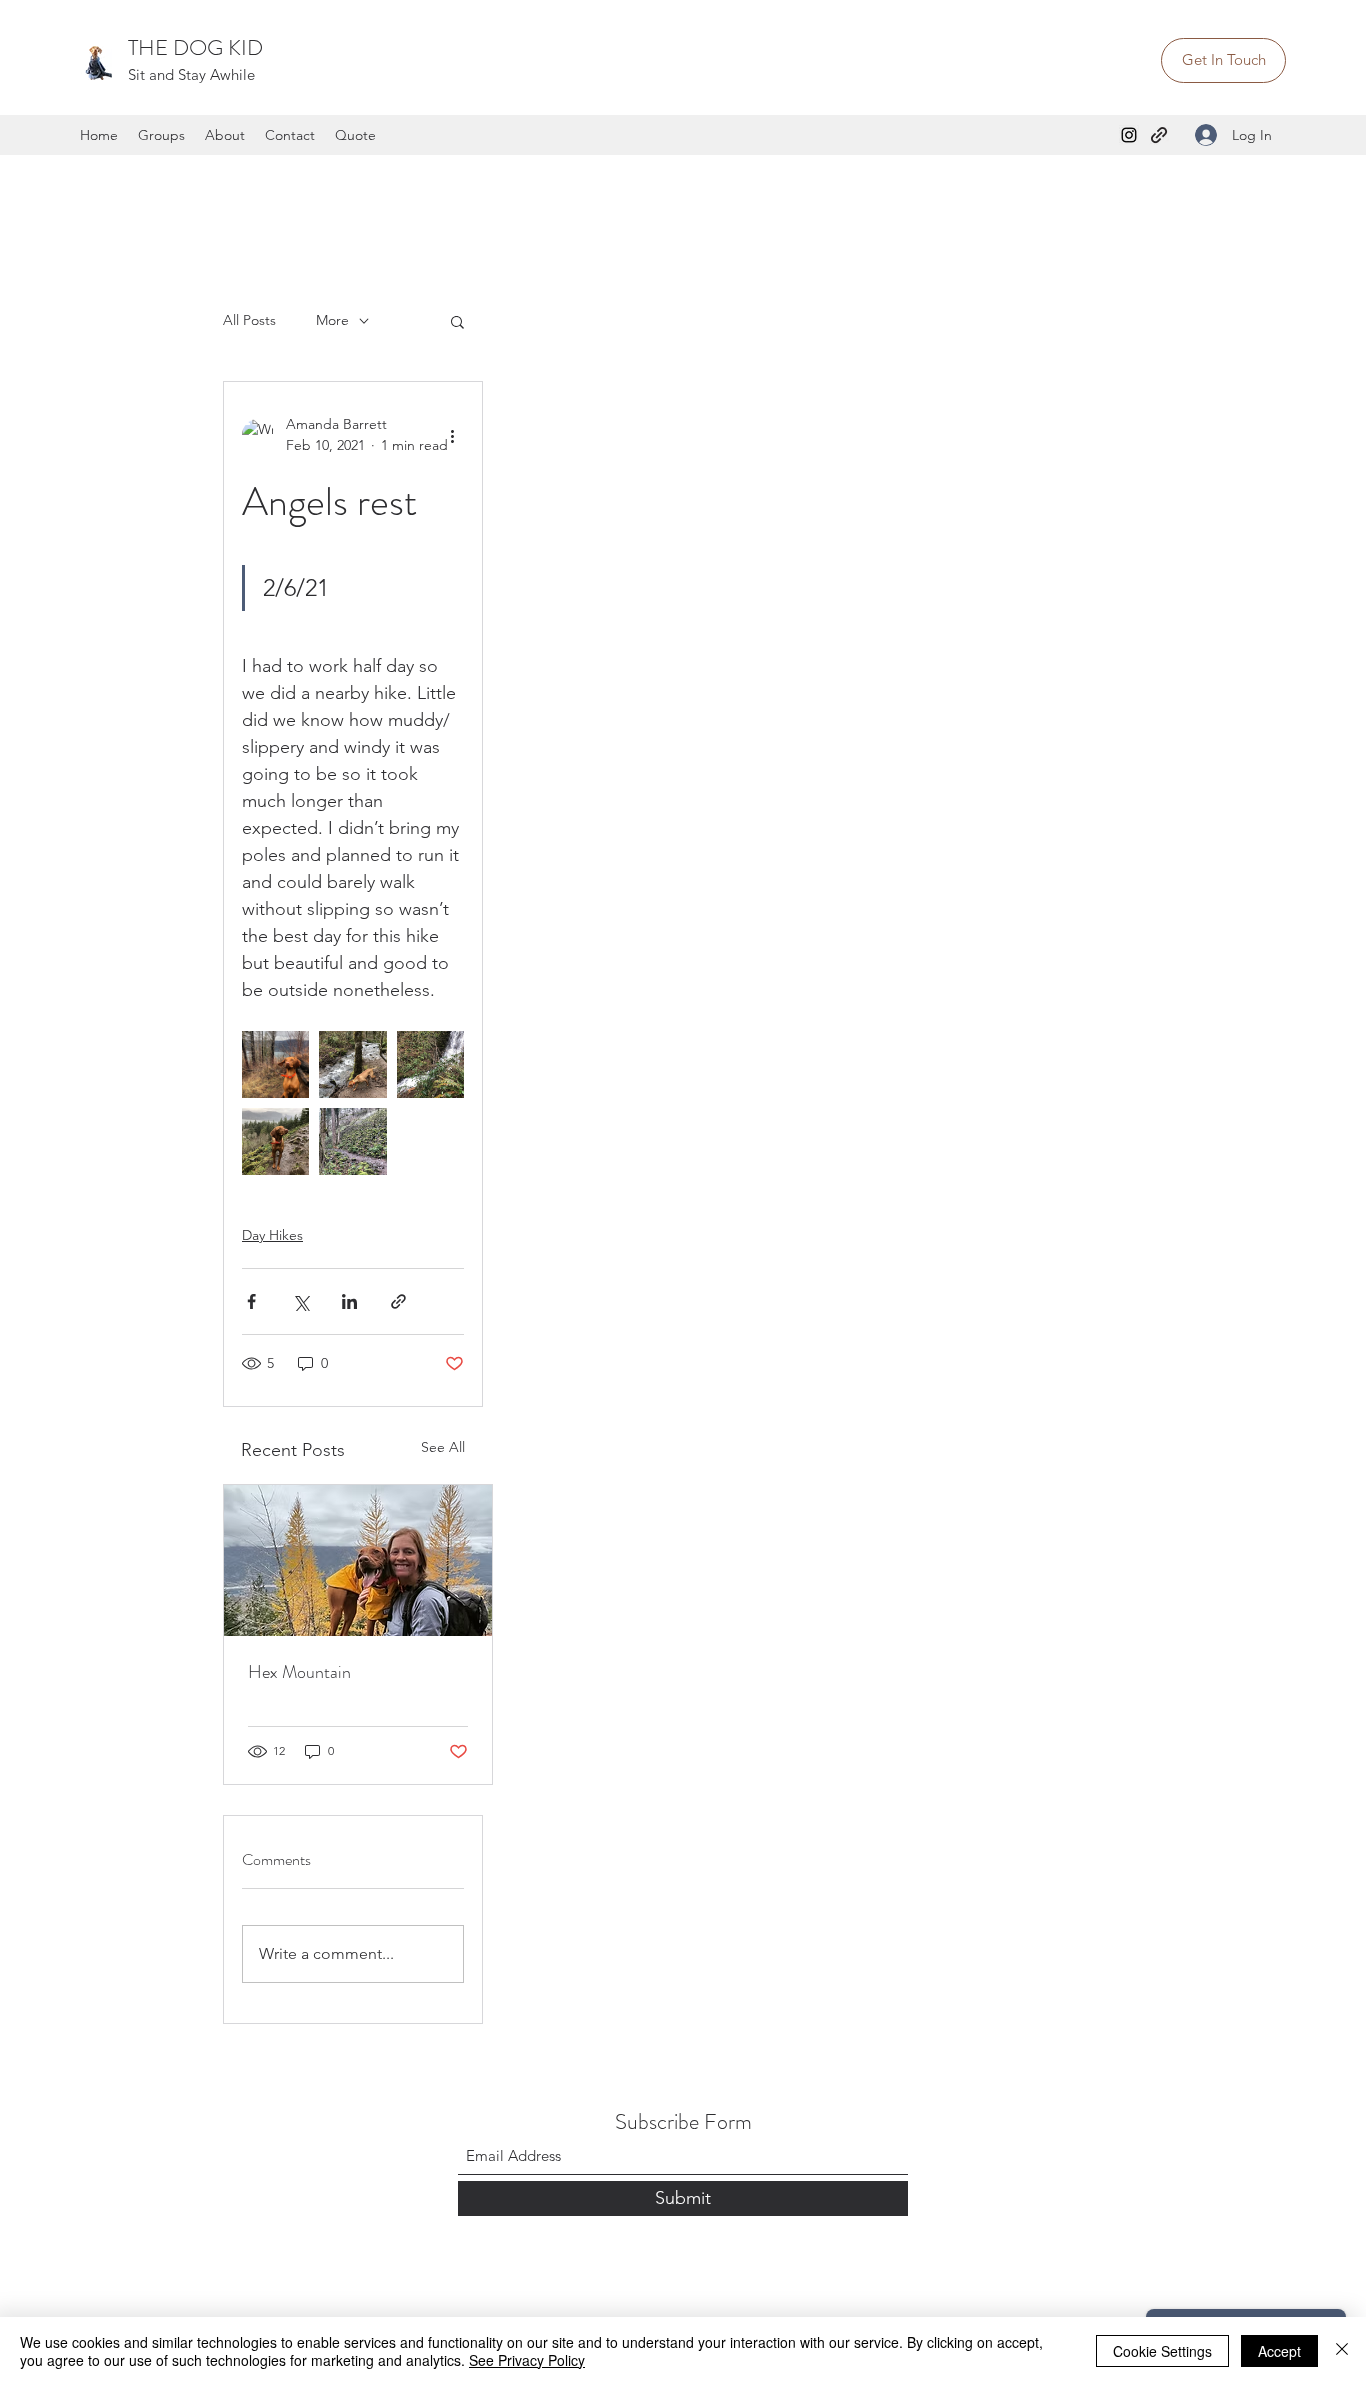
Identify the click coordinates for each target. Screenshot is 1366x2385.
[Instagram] (1129, 135)
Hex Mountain (299, 1672)
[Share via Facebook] (251, 1301)
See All (443, 1447)
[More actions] (452, 435)
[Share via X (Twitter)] (300, 1301)
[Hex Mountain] (358, 1560)
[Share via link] (398, 1301)
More (332, 320)
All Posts (249, 320)
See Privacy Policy (527, 2360)
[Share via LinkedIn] (349, 1301)
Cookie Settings (1162, 2351)
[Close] (1342, 2351)
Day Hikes (272, 1235)
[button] (457, 321)
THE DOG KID (195, 47)
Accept (1279, 2351)
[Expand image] (275, 1064)
